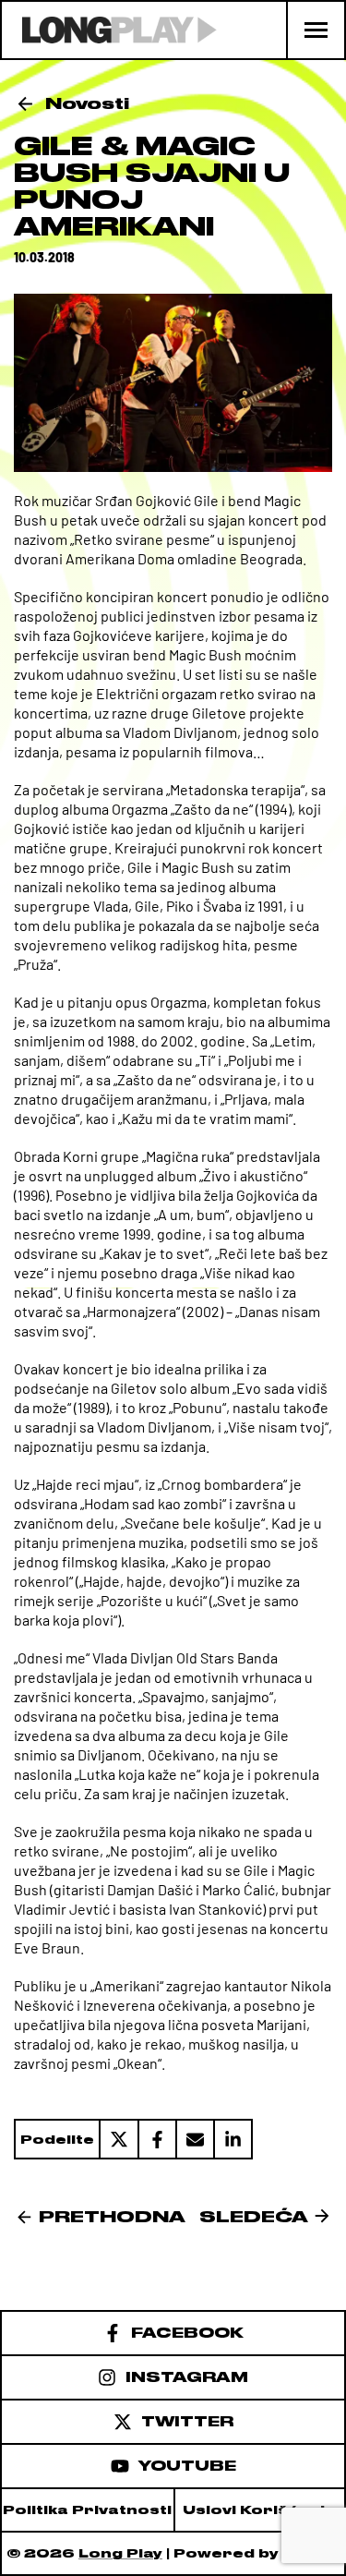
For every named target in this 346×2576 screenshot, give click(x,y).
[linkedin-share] (233, 2139)
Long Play (120, 2553)
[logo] (109, 30)
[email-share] (194, 2139)
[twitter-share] (118, 2139)
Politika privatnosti (87, 2510)
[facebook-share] (156, 2139)
